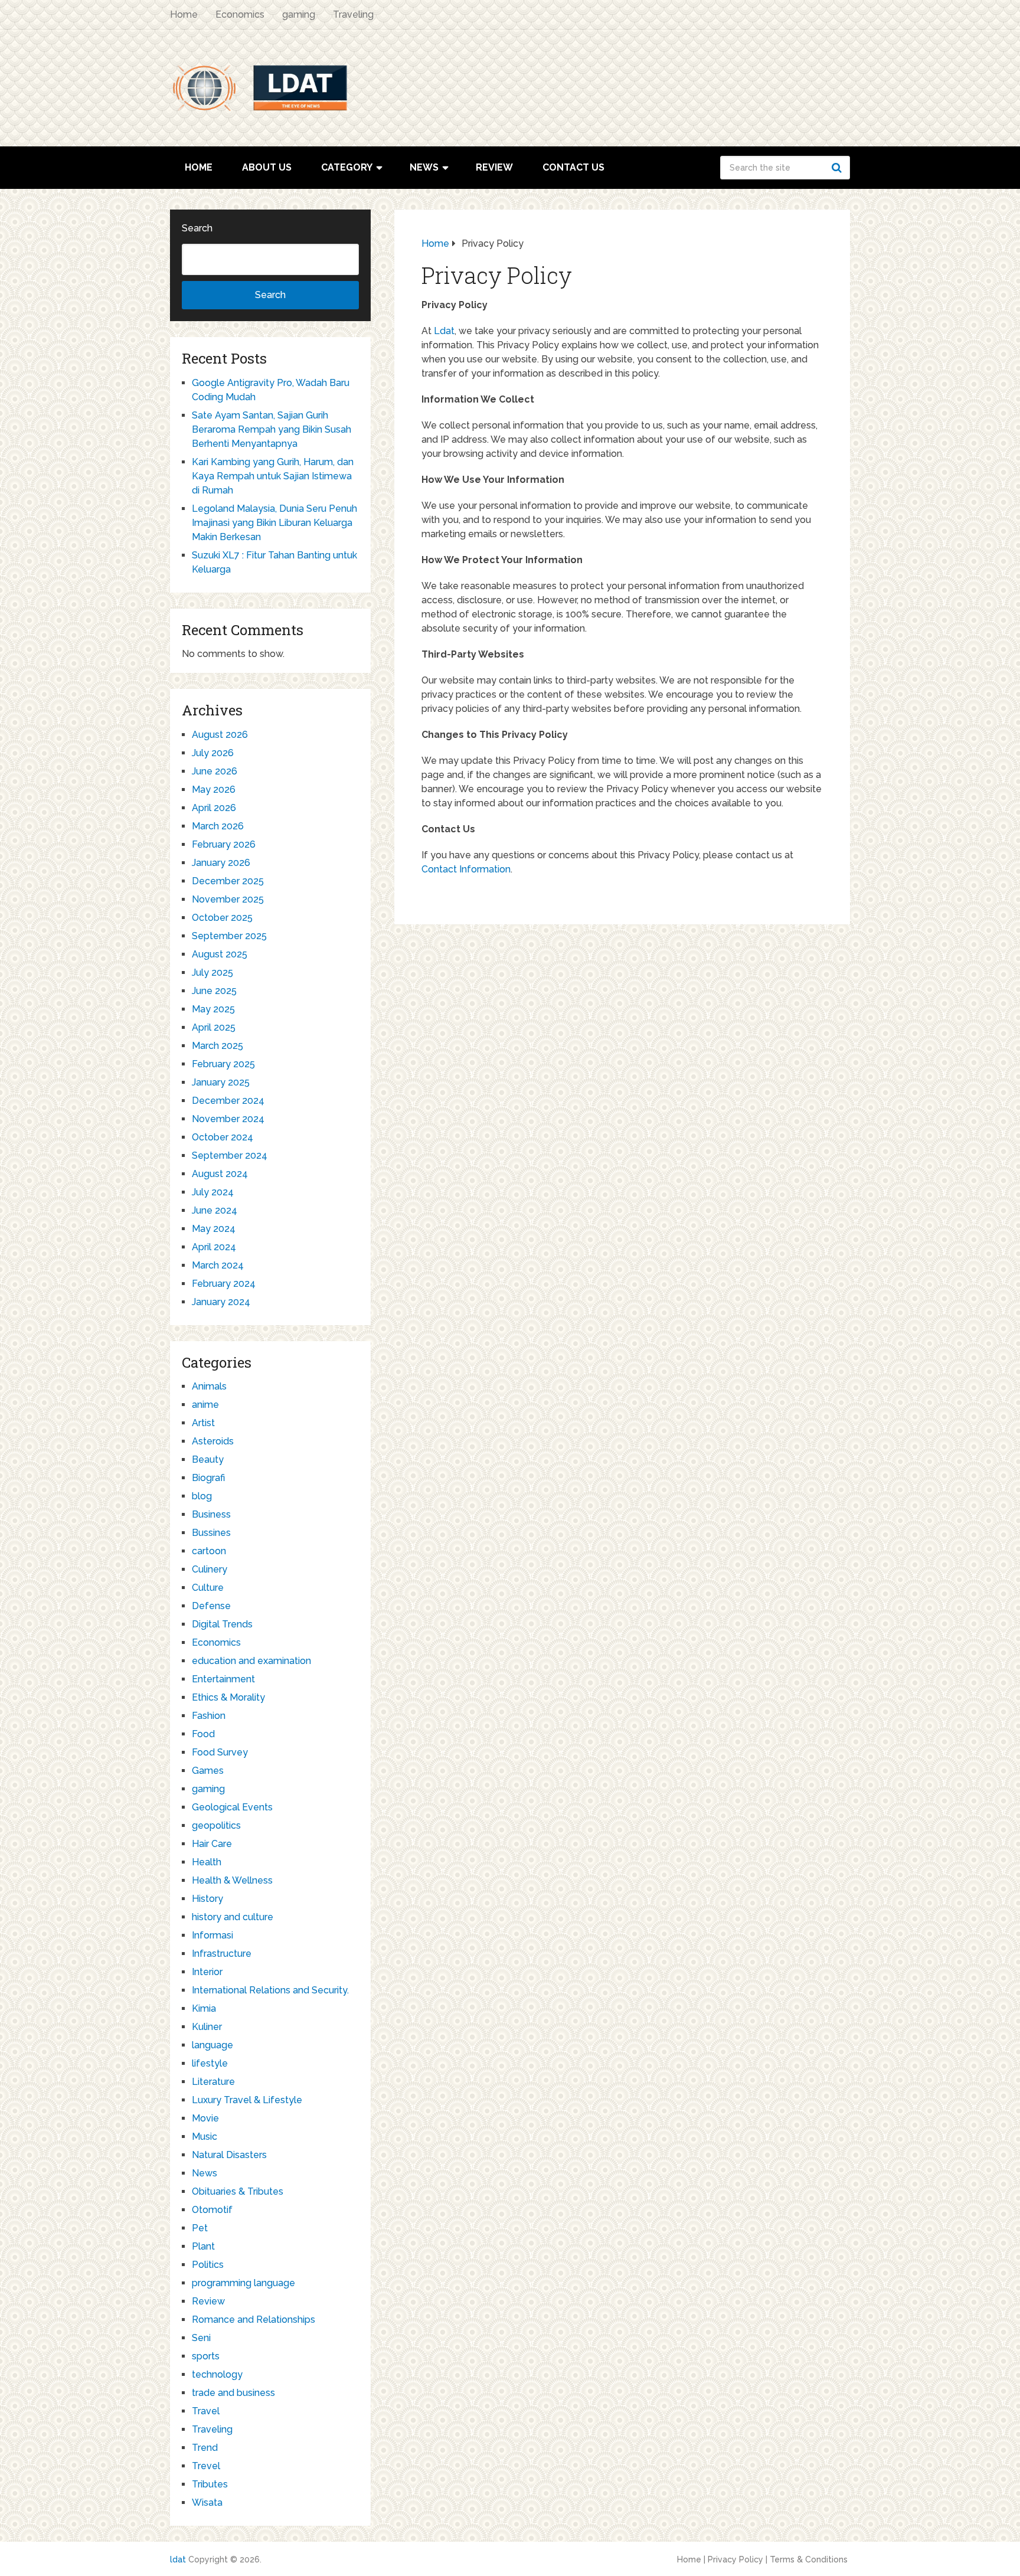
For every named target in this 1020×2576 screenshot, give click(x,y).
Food (203, 1734)
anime (205, 1405)
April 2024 (214, 1247)
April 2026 (214, 808)
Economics (240, 14)
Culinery (210, 1569)
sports (206, 2356)
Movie (205, 2118)
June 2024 (215, 1210)
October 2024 (223, 1137)
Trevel (206, 2466)
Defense (211, 1606)
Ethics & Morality (228, 1697)
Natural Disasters (229, 2155)
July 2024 (213, 1192)
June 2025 (214, 991)
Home (184, 14)
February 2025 (223, 1064)
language (212, 2045)
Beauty (208, 1459)
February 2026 (224, 844)
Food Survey (220, 1752)
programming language (243, 2283)
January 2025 (221, 1082)
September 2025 (229, 936)
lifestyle (210, 2063)
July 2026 (213, 753)
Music (205, 2137)
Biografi (208, 1478)
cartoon (209, 1551)
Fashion (209, 1716)
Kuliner (207, 2027)
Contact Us (573, 167)
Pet (200, 2228)
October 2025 (222, 918)
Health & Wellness (232, 1880)
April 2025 (214, 1027)
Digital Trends (222, 1624)
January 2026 (221, 863)
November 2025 (228, 899)
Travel (206, 2411)
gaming (299, 14)
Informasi (212, 1935)
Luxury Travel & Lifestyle (247, 2100)
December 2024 (228, 1101)
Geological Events (232, 1807)
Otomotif (212, 2210)
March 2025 (218, 1046)
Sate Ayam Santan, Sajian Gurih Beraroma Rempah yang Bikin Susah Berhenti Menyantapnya (272, 429)
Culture (208, 1588)
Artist (203, 1423)
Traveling (353, 14)
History (207, 1899)
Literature (213, 2082)
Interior (207, 1972)
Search (838, 168)
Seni (201, 2338)
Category (347, 167)
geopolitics (216, 1825)
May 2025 (213, 1009)
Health (207, 1862)
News (424, 167)
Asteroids (213, 1441)
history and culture (233, 1917)
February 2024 (224, 1284)
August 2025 (220, 954)
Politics (208, 2265)
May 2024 (214, 1229)
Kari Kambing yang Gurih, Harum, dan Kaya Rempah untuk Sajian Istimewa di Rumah (273, 476)
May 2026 (214, 790)
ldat (178, 2559)
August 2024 (220, 1174)
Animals (209, 1386)
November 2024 (228, 1119)
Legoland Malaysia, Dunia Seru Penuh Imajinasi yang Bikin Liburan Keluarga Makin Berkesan (274, 523)
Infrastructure (222, 1954)
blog (202, 1496)
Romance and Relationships (254, 2320)
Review (494, 167)
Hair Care (212, 1844)
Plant (203, 2246)
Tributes (210, 2484)
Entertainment (223, 1679)
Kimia (204, 2008)
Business (211, 1514)
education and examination (251, 1661)
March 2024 (218, 1265)
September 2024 (230, 1155)
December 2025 (228, 881)
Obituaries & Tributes (238, 2191)
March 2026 (218, 826)
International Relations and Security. (270, 1990)
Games (208, 1771)
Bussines (211, 1533)
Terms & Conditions (809, 2559)
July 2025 (212, 972)
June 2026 (215, 771)
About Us (267, 167)
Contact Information (466, 869)
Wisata (207, 2503)
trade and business (233, 2393)
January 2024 (221, 1302)
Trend (205, 2448)
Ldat (444, 331)
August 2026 (220, 735)
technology (217, 2374)
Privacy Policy (735, 2559)
